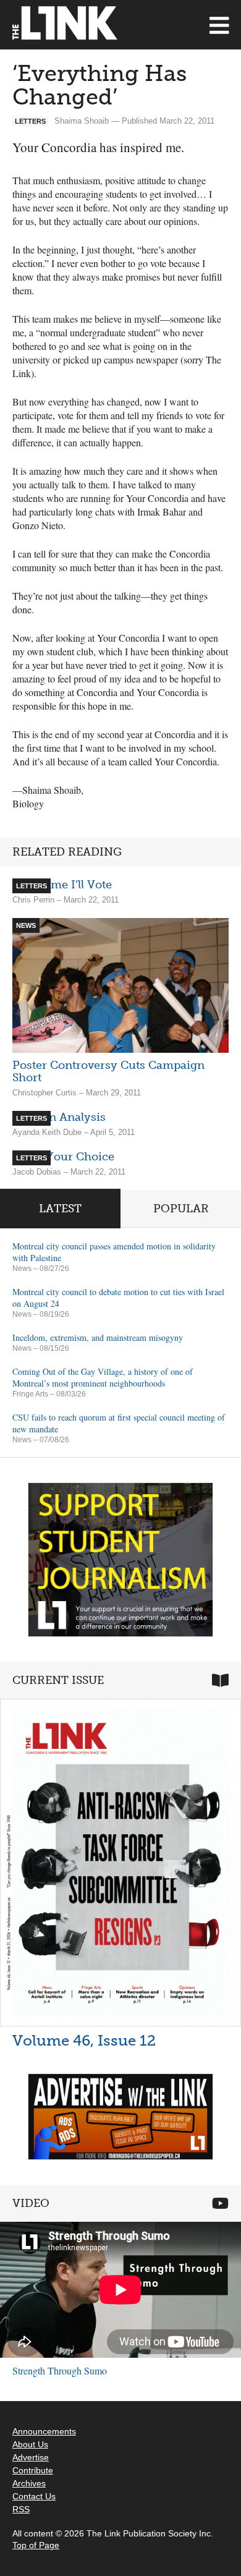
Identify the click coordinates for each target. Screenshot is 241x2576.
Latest (60, 1209)
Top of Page (36, 2545)
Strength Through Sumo (60, 2370)
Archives (29, 2483)
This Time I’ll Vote (62, 885)
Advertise (31, 2457)
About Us (30, 2444)
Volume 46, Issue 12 (84, 2040)
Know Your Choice (63, 1157)
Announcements (44, 2431)
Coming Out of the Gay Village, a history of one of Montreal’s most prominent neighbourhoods (103, 1377)
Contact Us (34, 2496)
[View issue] (120, 1863)
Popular (181, 1209)
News (22, 1269)
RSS (21, 2509)
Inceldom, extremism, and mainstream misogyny (98, 1337)
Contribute (33, 2470)
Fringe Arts (30, 1394)
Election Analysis (59, 1117)
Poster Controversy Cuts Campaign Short (108, 1071)
